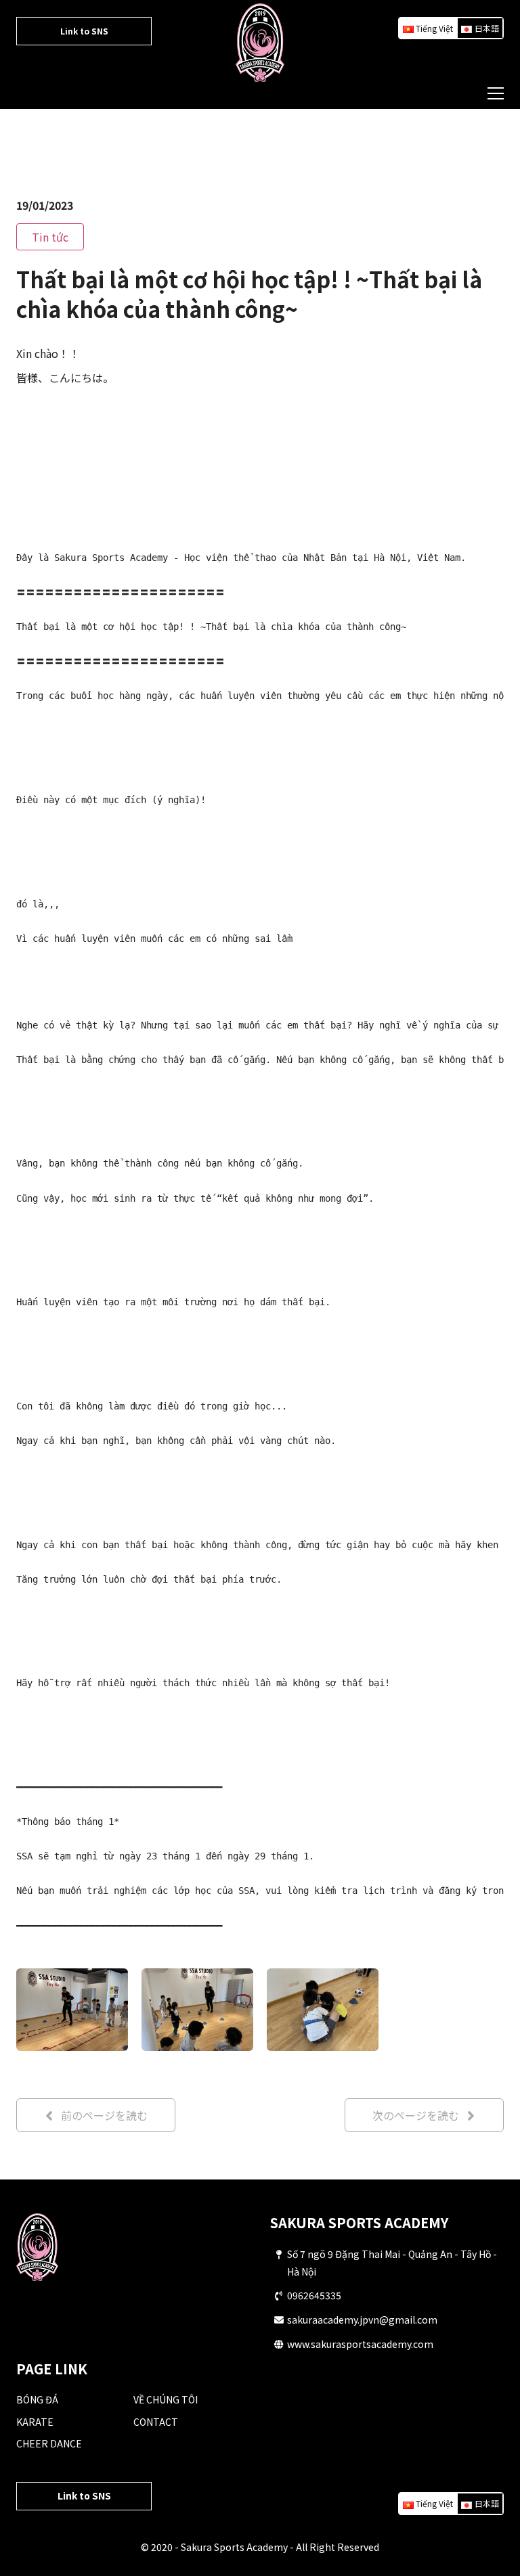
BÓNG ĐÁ (37, 2399)
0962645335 (314, 2295)
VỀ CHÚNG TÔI (166, 2399)
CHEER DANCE (49, 2443)
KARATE (35, 2422)
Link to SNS (84, 31)
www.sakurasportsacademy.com (360, 2344)
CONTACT (156, 2422)
